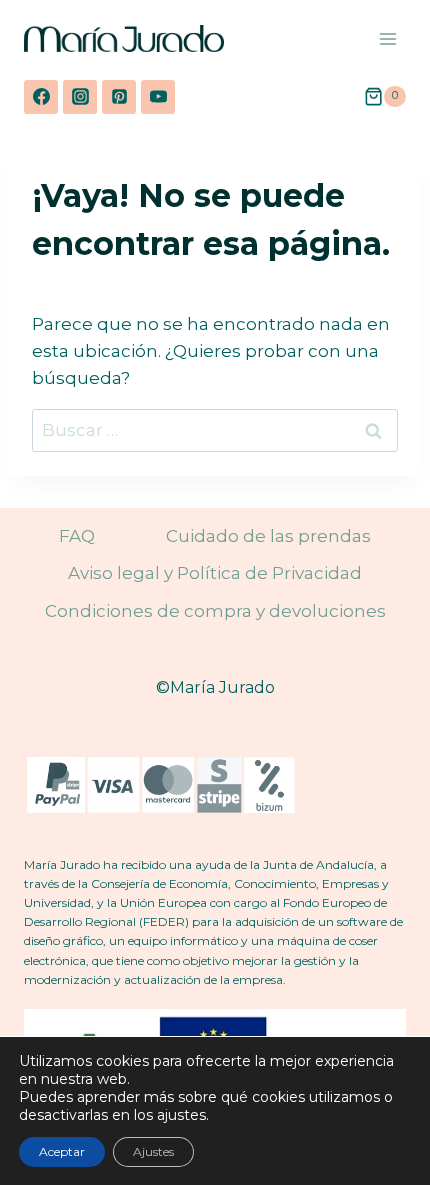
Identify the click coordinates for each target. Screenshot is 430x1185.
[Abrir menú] (387, 38)
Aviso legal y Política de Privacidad (215, 573)
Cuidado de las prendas (268, 536)
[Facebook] (41, 97)
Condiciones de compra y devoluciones (215, 611)
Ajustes (153, 1151)
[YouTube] (158, 97)
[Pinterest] (119, 97)
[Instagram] (80, 97)
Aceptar (62, 1151)
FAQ (77, 536)
